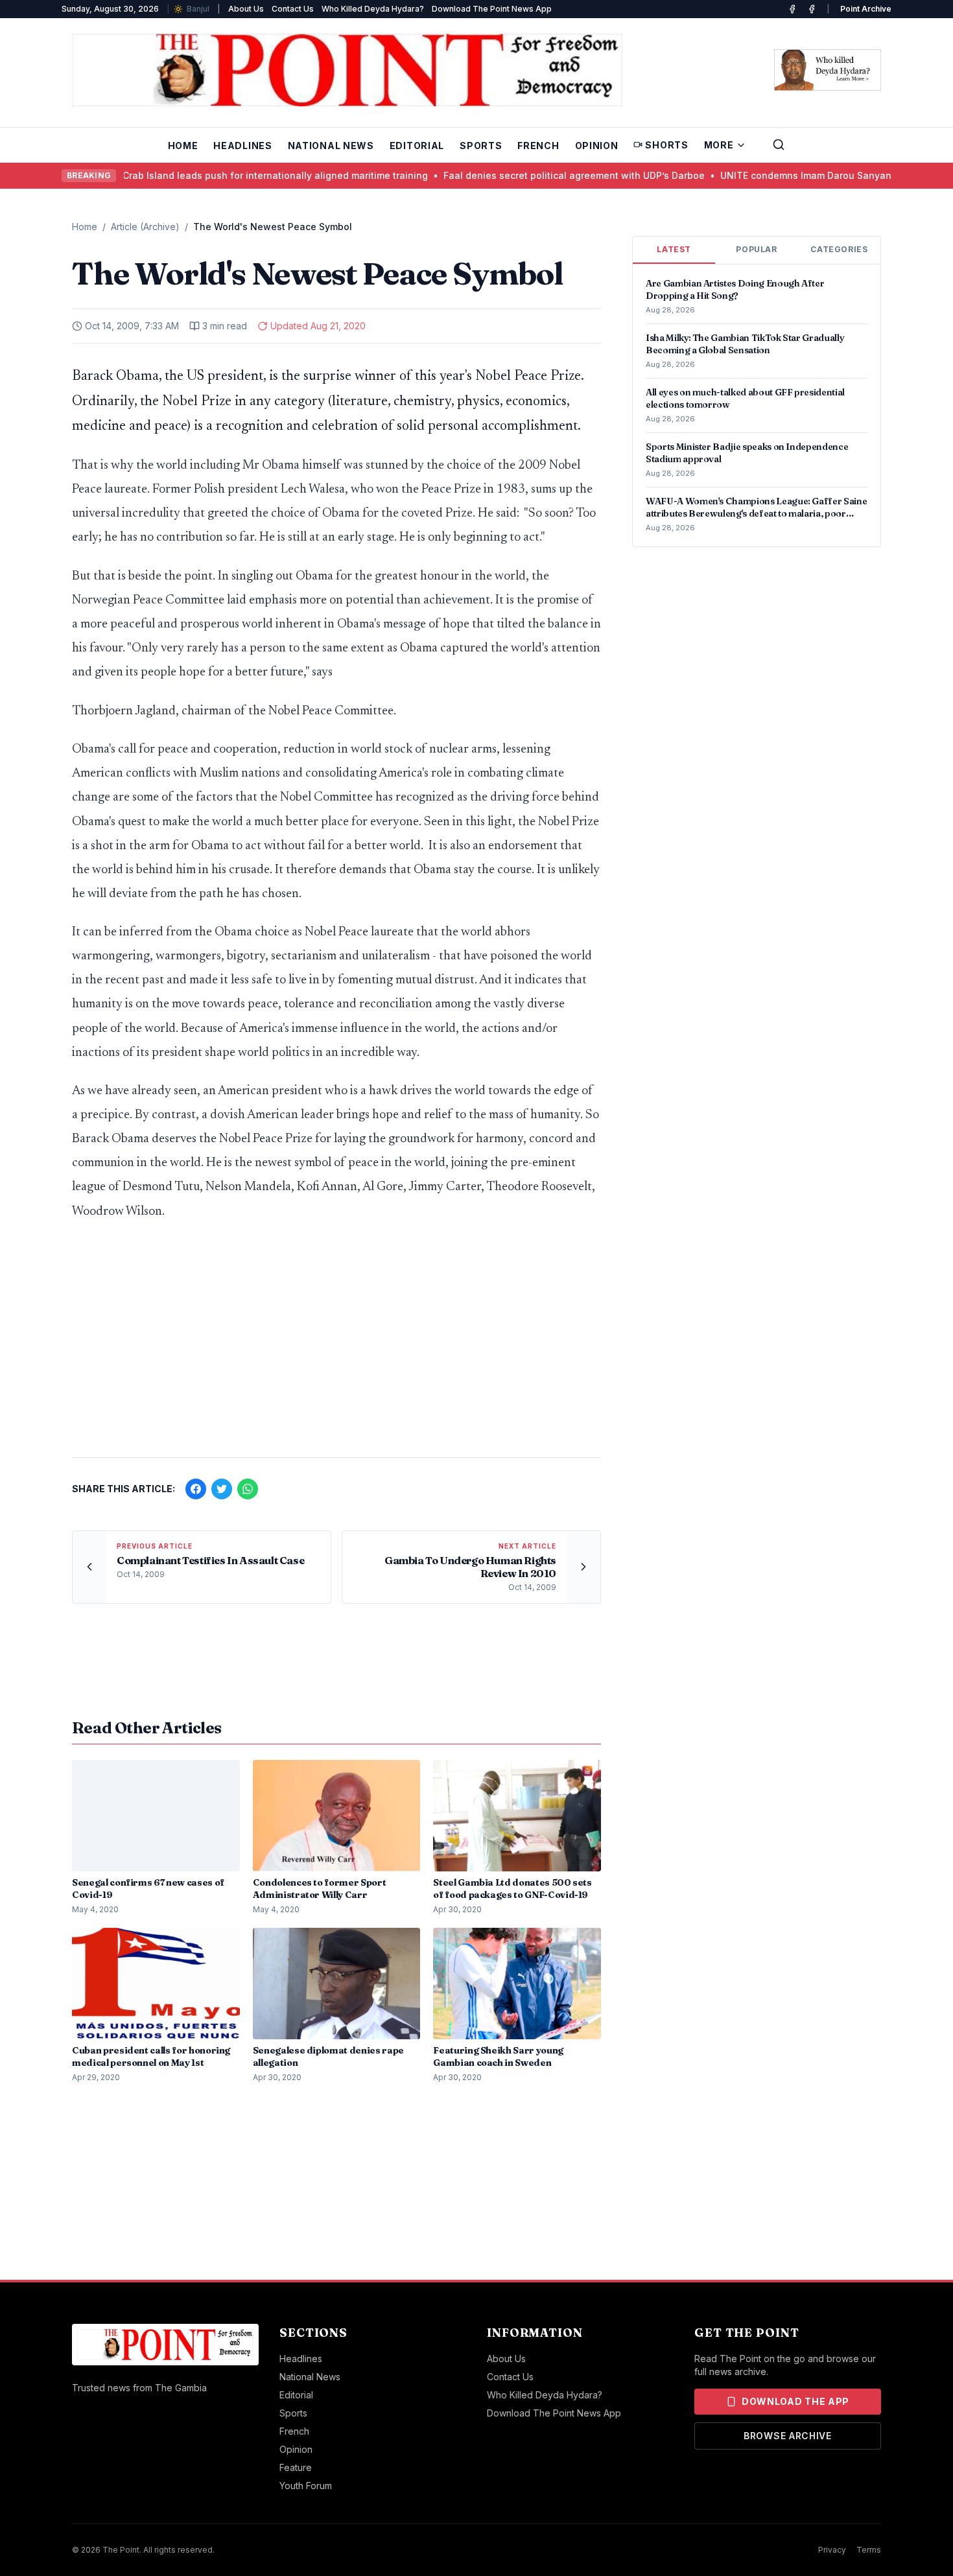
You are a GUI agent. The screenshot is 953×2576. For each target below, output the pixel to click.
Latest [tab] (674, 249)
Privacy (832, 2550)
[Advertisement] (336, 1346)
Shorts (666, 145)
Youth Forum (306, 2486)
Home (183, 146)
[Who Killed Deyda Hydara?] (828, 70)
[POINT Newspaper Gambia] (792, 9)
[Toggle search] (779, 145)
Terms (869, 2550)
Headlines (242, 146)
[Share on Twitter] (222, 1489)
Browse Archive (788, 2436)
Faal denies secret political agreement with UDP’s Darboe (507, 175)
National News (331, 146)
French (538, 146)
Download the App (795, 2401)
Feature (296, 2467)
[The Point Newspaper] (812, 9)
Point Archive (866, 9)
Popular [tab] (756, 249)
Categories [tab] (839, 249)
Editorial (417, 146)
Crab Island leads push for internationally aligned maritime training (208, 175)
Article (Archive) (145, 227)
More (719, 145)
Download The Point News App (492, 9)
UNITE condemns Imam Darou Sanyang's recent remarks (781, 175)
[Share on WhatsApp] (248, 1489)
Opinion (597, 146)
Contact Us (293, 9)
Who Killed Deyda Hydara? (373, 9)
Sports (481, 146)
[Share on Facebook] (196, 1489)
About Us (246, 9)
